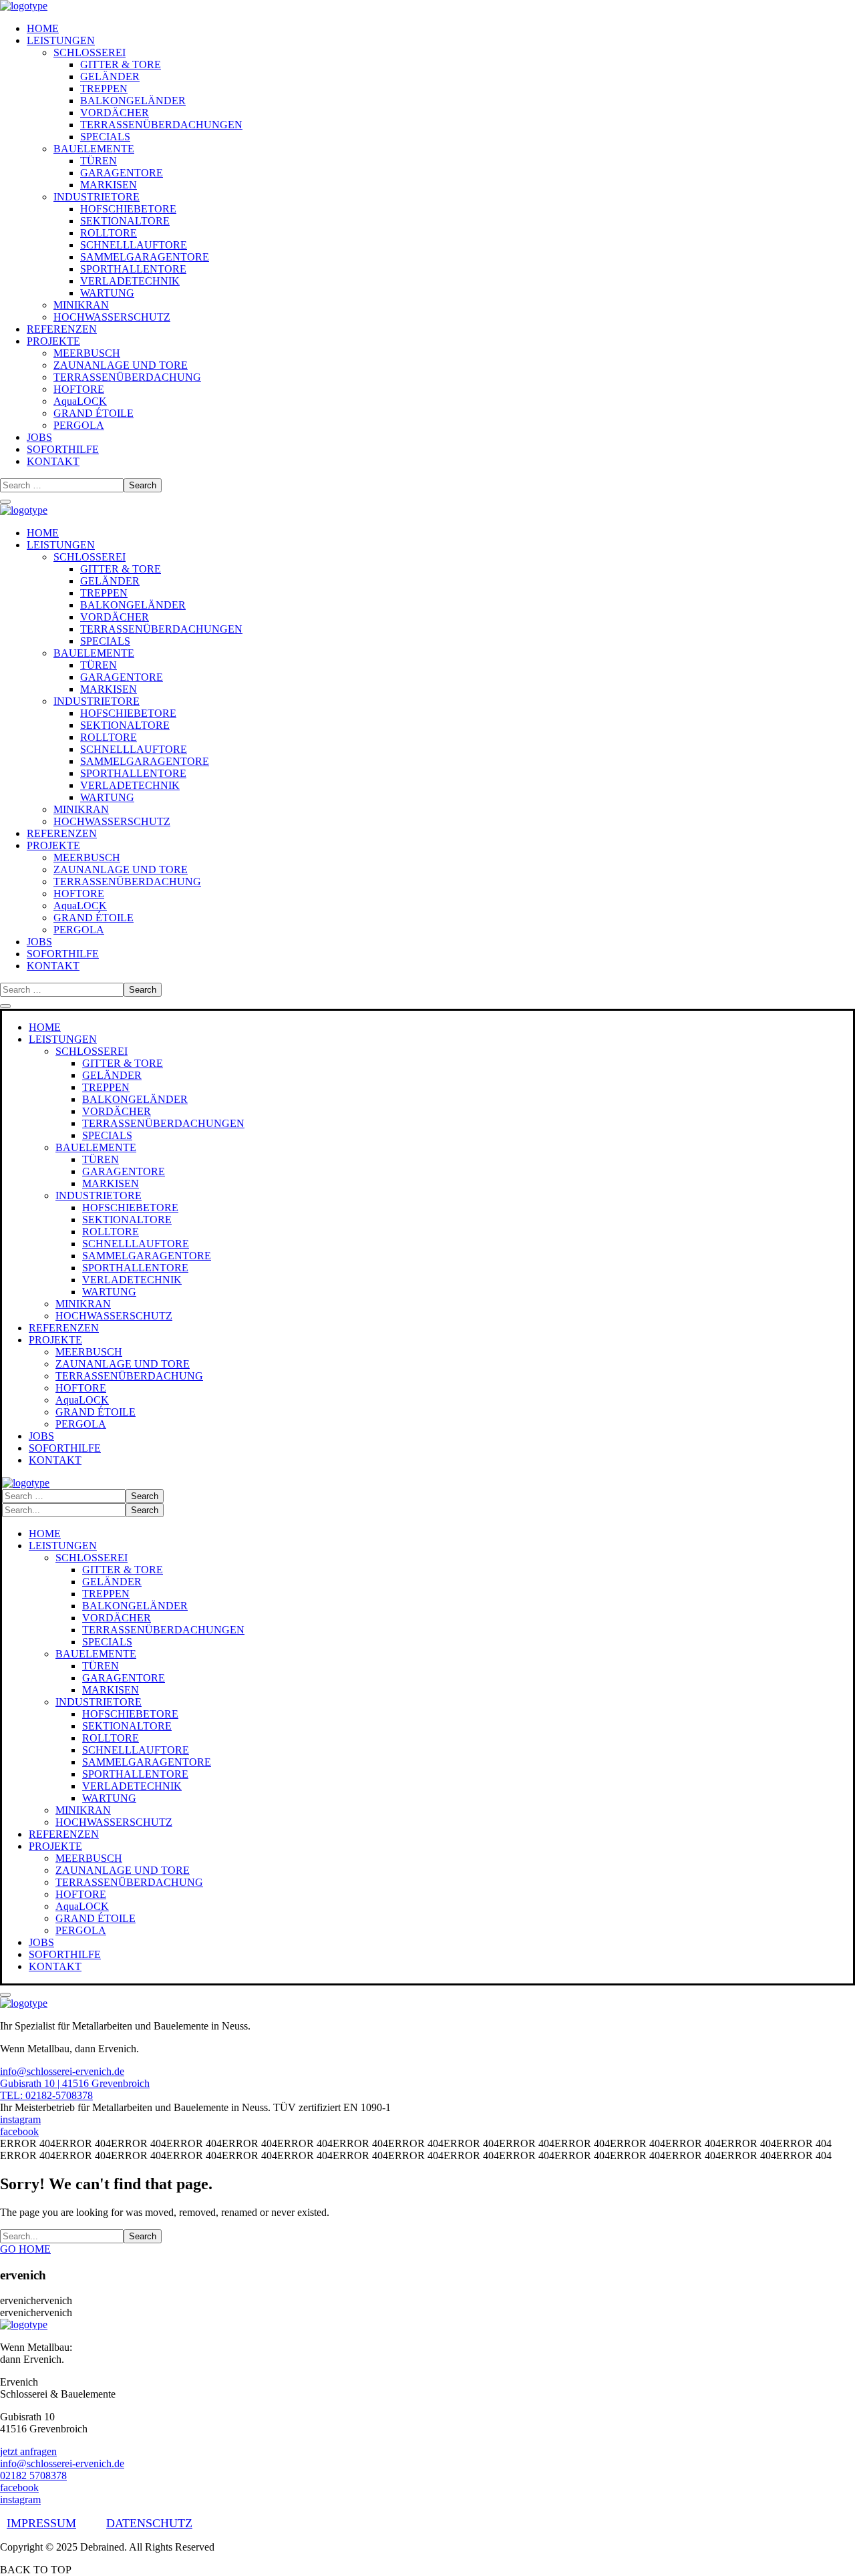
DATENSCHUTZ (149, 2523)
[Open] (5, 502)
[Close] (5, 1995)
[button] (427, 2072)
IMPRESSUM (41, 2523)
